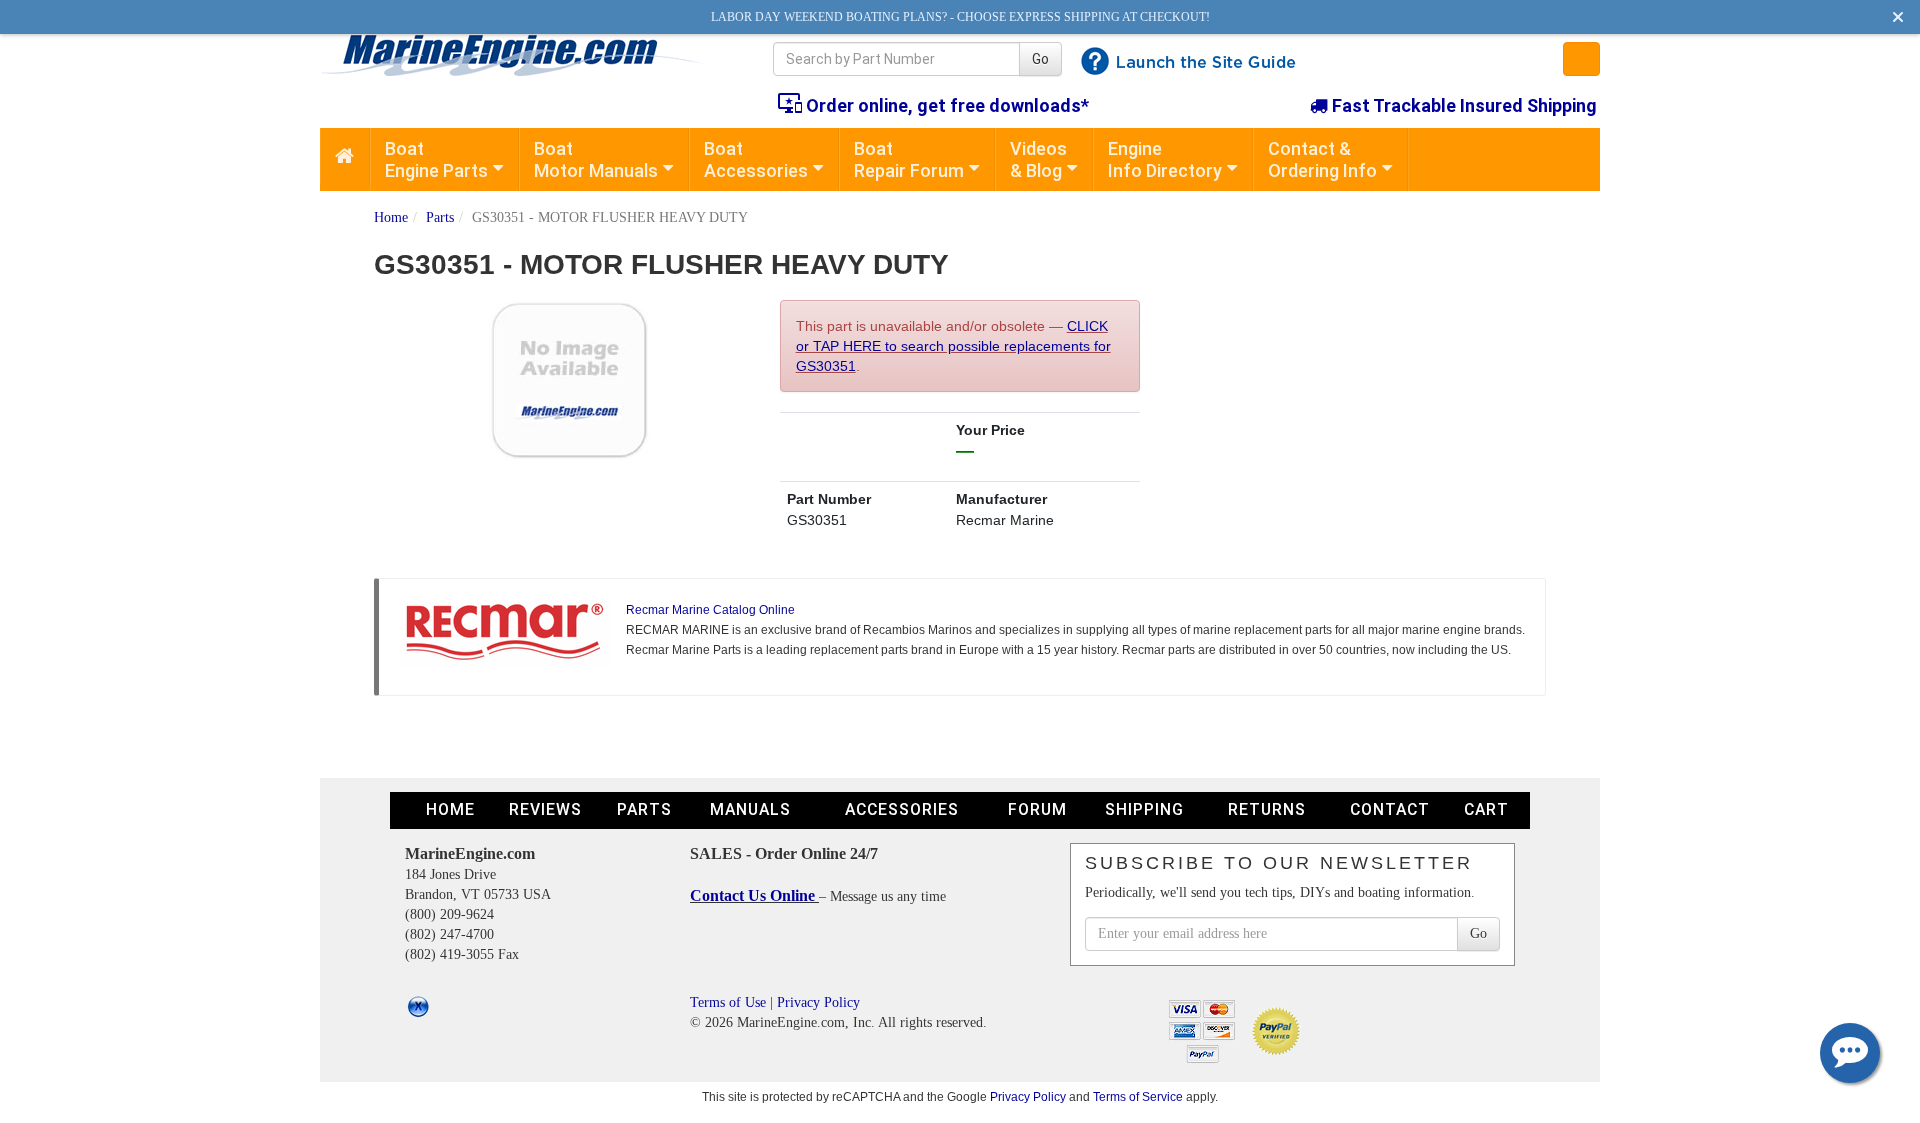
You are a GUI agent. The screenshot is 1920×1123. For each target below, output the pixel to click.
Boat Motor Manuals (596, 159)
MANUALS (750, 809)
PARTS (644, 809)
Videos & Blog (1038, 159)
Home (391, 217)
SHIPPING (1144, 809)
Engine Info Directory (1165, 159)
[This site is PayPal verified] (1279, 1029)
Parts (440, 217)
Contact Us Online (754, 895)
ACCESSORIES (902, 809)
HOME (450, 809)
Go (1040, 59)
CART (1486, 809)
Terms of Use (728, 1002)
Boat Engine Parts (436, 159)
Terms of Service (1138, 1096)
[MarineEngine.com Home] (523, 55)
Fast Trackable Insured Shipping (1462, 105)
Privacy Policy (818, 1002)
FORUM (1037, 809)
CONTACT (1390, 809)
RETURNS (1267, 809)
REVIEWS (545, 809)
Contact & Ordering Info (1322, 159)
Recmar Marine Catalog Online (710, 610)
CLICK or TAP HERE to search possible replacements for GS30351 (953, 346)
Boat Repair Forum (909, 159)
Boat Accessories (756, 159)
